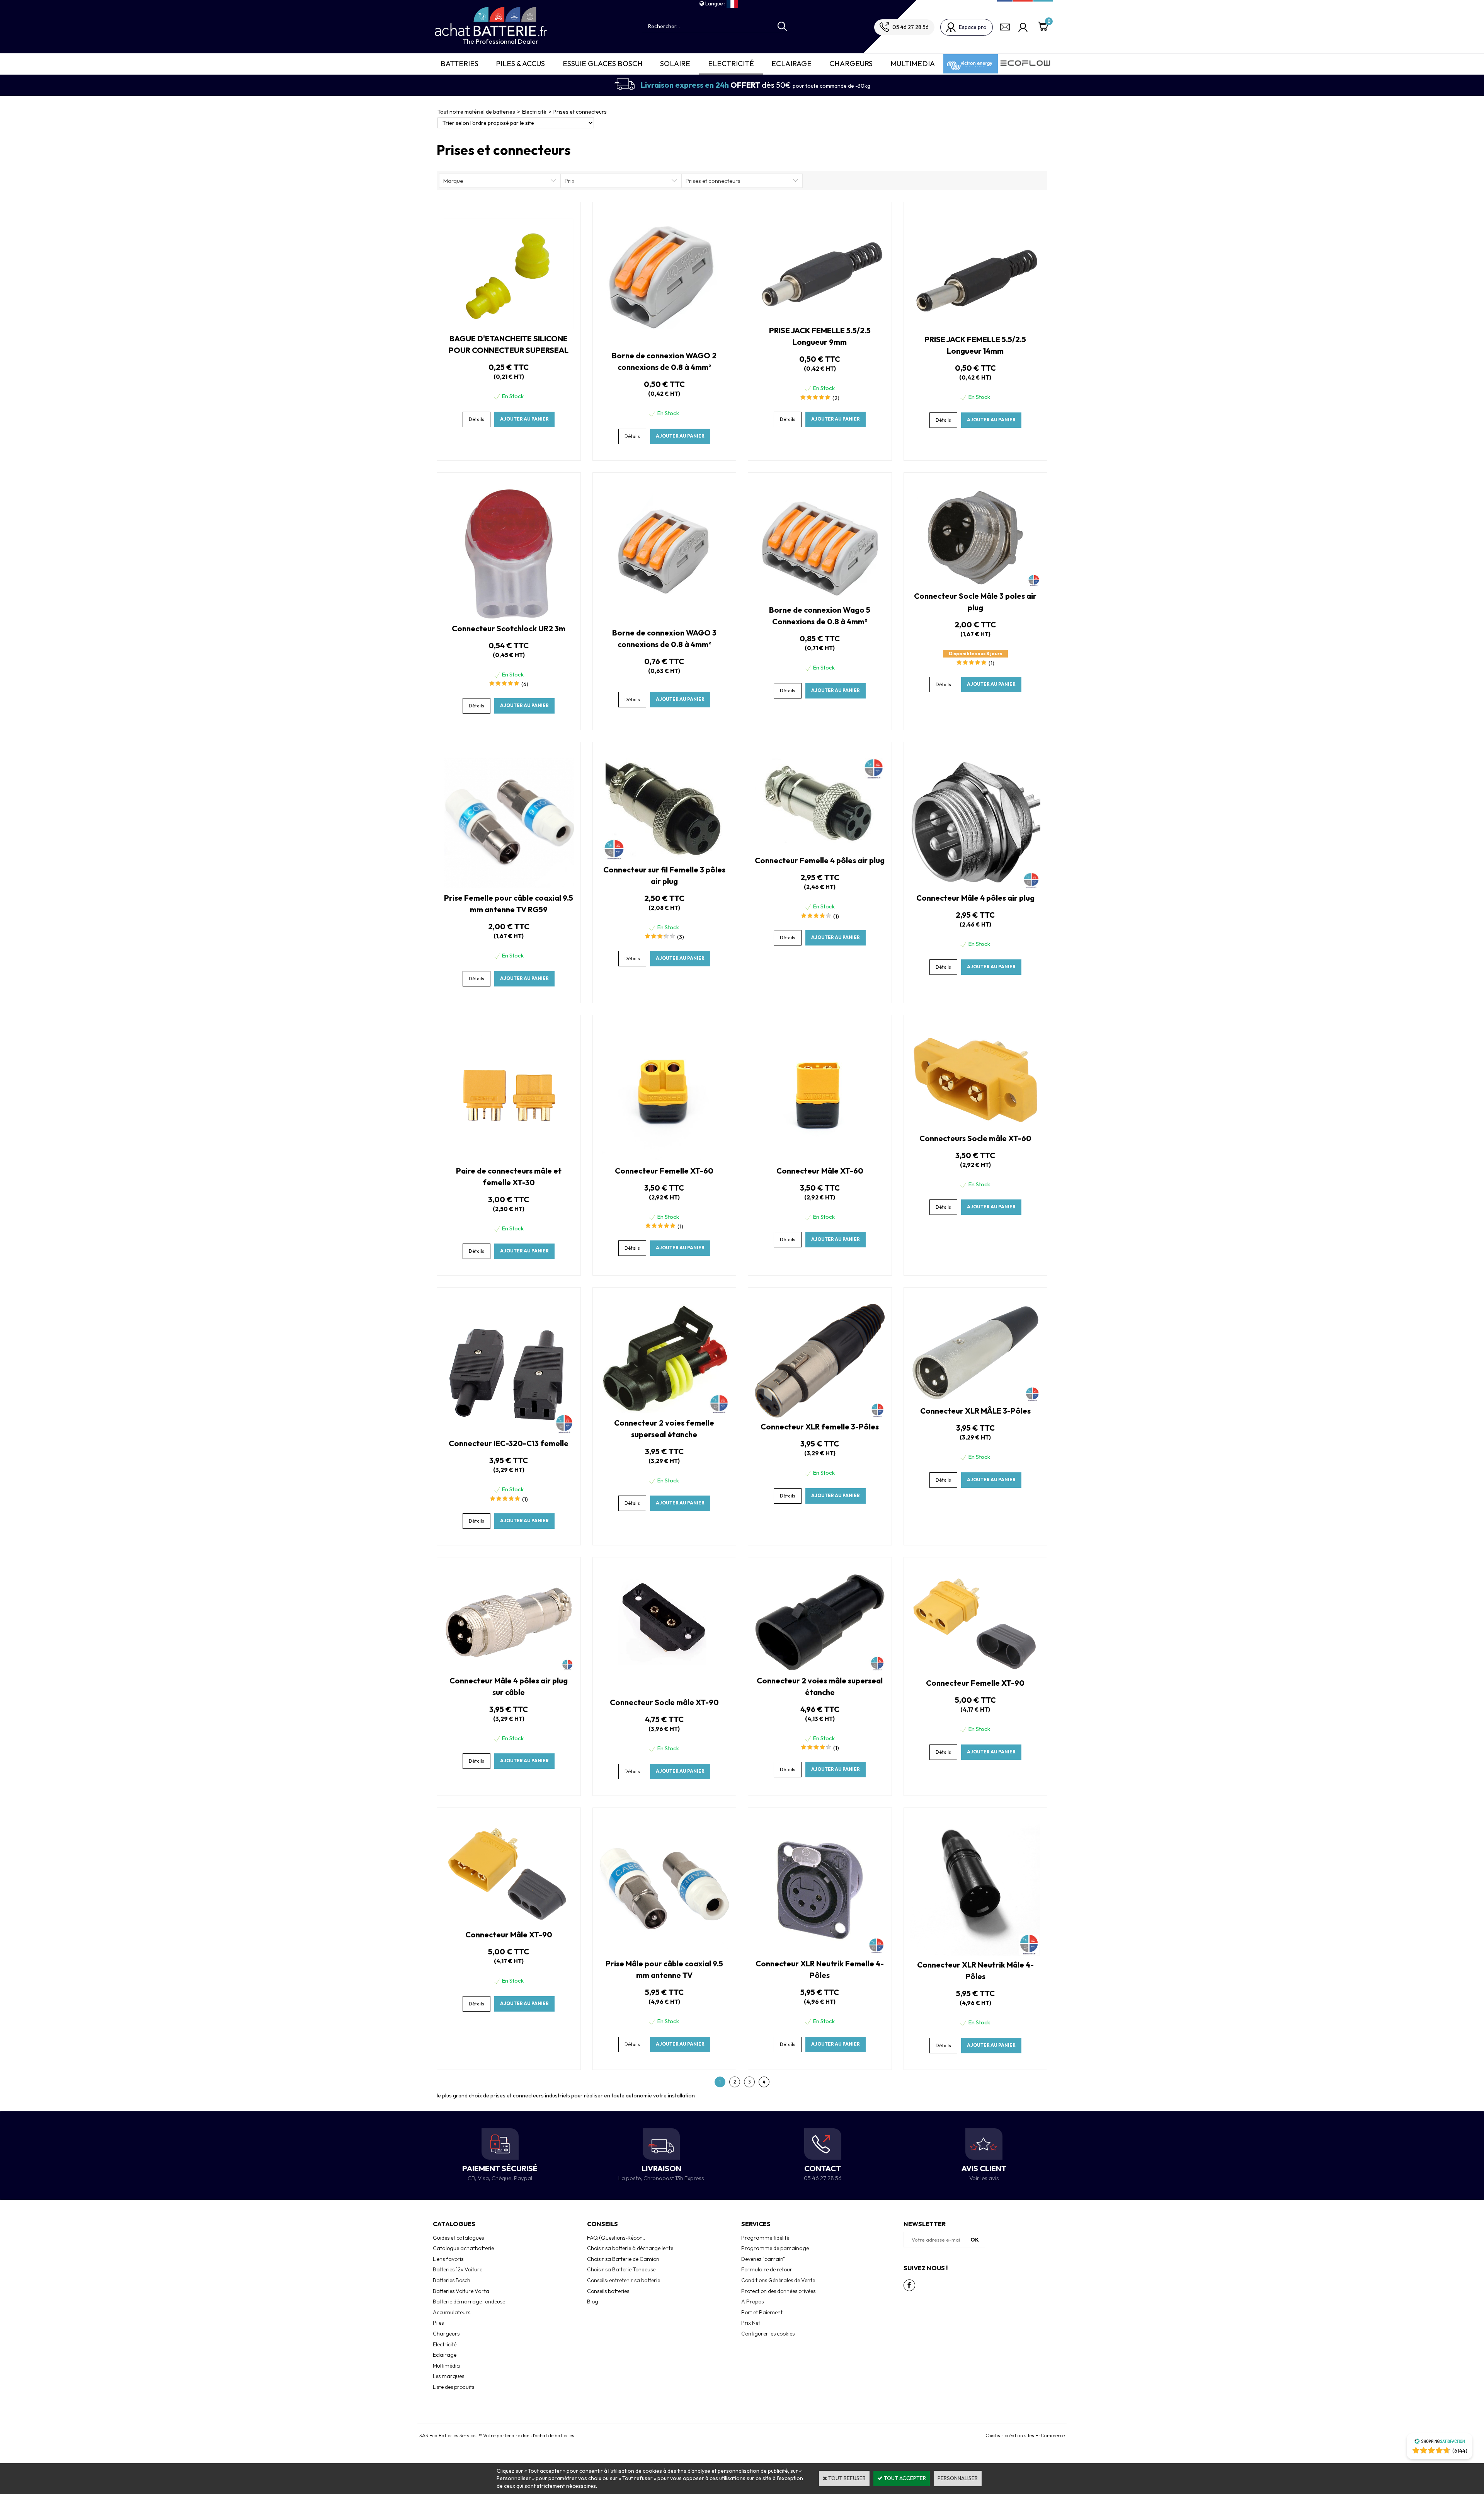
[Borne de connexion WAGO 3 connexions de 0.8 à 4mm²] (664, 622)
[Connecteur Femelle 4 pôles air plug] (820, 849)
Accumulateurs (452, 2312)
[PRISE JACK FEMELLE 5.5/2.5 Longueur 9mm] (820, 319)
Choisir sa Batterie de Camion (623, 2259)
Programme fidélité (765, 2238)
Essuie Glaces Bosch (603, 63)
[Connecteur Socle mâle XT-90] (664, 1691)
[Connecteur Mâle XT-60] (820, 1159)
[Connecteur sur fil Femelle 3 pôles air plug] (664, 858)
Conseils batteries (608, 2291)
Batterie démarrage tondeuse (469, 2301)
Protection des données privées (778, 2291)
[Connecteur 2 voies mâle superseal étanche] (820, 1669)
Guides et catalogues (458, 2238)
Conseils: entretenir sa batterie (624, 2280)
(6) (525, 684)
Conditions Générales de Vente (778, 2280)
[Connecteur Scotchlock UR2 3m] (509, 617)
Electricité (731, 63)
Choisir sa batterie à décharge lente (630, 2248)
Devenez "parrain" (763, 2259)
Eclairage (791, 63)
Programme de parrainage (775, 2248)
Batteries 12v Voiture (458, 2269)
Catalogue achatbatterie (463, 2248)
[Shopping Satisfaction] (1440, 2442)
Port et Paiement (762, 2312)
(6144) (1460, 2451)
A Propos (752, 2301)
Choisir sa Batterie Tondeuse (621, 2269)
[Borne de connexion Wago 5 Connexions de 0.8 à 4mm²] (820, 599)
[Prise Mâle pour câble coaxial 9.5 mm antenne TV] (665, 1952)
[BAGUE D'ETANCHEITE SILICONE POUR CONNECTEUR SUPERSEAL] (509, 327)
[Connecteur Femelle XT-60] (665, 1159)
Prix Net (751, 2323)
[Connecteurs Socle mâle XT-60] (976, 1127)
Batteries (459, 63)
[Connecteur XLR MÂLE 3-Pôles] (976, 1400)
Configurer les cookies (768, 2334)
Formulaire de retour (767, 2269)
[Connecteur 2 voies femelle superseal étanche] (664, 1411)
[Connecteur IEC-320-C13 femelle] (509, 1432)
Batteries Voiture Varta (461, 2291)
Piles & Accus (520, 63)
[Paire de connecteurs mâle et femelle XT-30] (509, 1159)
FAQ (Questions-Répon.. (616, 2238)
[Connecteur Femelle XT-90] (975, 1672)
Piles (438, 2323)
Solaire (675, 63)
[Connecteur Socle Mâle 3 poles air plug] (976, 584)
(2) (836, 398)
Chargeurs (851, 63)
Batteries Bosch (452, 2280)
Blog (593, 2301)
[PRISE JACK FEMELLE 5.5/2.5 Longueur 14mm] (975, 328)
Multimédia (446, 2366)
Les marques (448, 2376)
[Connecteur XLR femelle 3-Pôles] (820, 1416)
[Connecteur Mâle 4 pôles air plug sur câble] (509, 1669)
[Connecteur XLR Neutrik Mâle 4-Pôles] (975, 1954)
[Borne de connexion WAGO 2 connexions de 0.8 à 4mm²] (664, 344)
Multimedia (913, 63)
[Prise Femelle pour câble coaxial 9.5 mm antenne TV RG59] (509, 886)
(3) (681, 937)
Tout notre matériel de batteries (476, 112)
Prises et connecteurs (580, 112)
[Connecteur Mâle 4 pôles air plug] (976, 886)
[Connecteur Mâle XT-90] (509, 1923)
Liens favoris (448, 2259)
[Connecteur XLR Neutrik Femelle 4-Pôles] (820, 1952)
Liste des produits (454, 2387)
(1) (991, 663)
